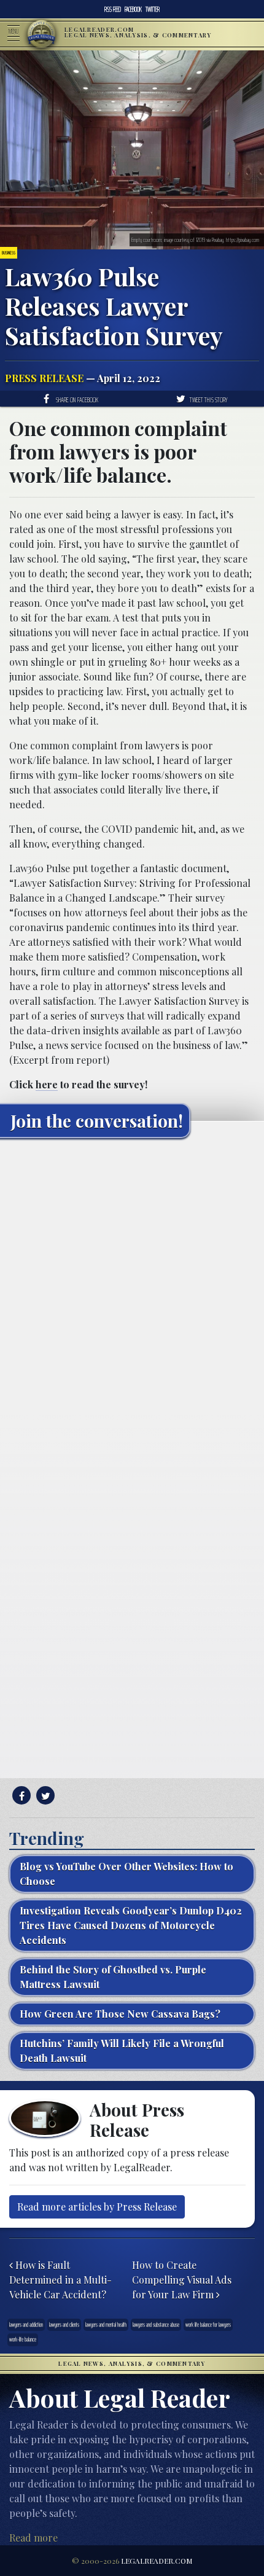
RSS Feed (113, 9)
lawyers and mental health (106, 2324)
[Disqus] (132, 1301)
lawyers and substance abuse (156, 2324)
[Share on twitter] (44, 1796)
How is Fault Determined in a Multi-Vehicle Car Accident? (60, 2280)
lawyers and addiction (26, 2324)
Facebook (133, 9)
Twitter (153, 9)
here (47, 1084)
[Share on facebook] (20, 1796)
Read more (33, 2538)
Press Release (44, 378)
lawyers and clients (64, 2324)
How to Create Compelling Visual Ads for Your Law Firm (182, 2280)
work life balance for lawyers (208, 2324)
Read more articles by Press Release (97, 2207)
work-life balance (23, 2339)
